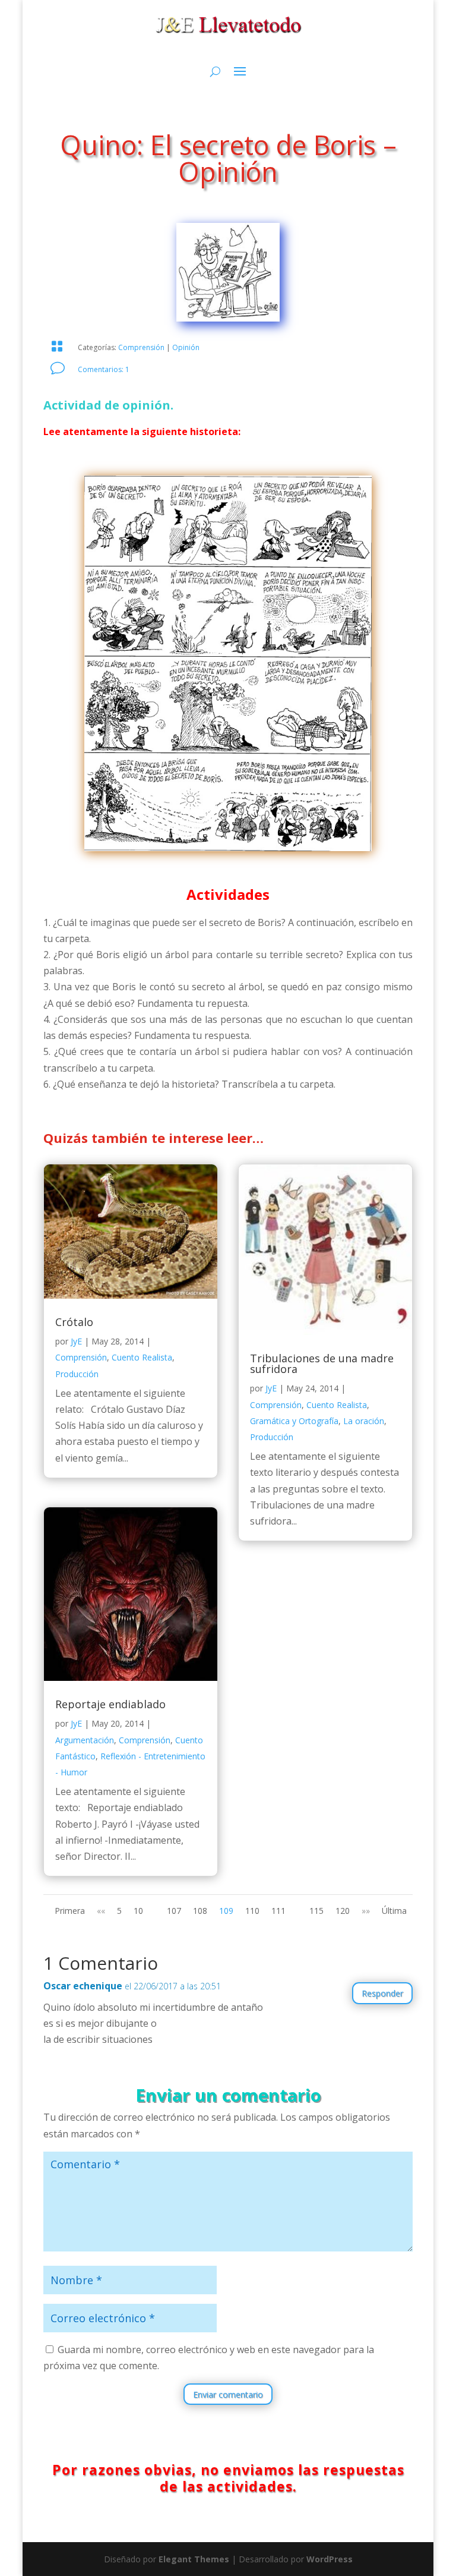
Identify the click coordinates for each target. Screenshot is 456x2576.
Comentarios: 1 (104, 369)
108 (200, 1911)
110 (252, 1911)
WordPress (330, 2559)
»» (366, 1911)
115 (316, 1911)
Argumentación (85, 1740)
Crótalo (74, 1322)
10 (138, 1911)
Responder (382, 1993)
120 (343, 1911)
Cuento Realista (142, 1357)
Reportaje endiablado (110, 1704)
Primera (70, 1911)
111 (278, 1911)
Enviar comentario (228, 2394)
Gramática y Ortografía (294, 1421)
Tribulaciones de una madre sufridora (322, 1363)
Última (394, 1911)
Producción (77, 1374)
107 (174, 1911)
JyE (76, 1341)
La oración (364, 1421)
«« (101, 1911)
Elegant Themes (194, 2559)
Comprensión (141, 347)
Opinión (186, 347)
